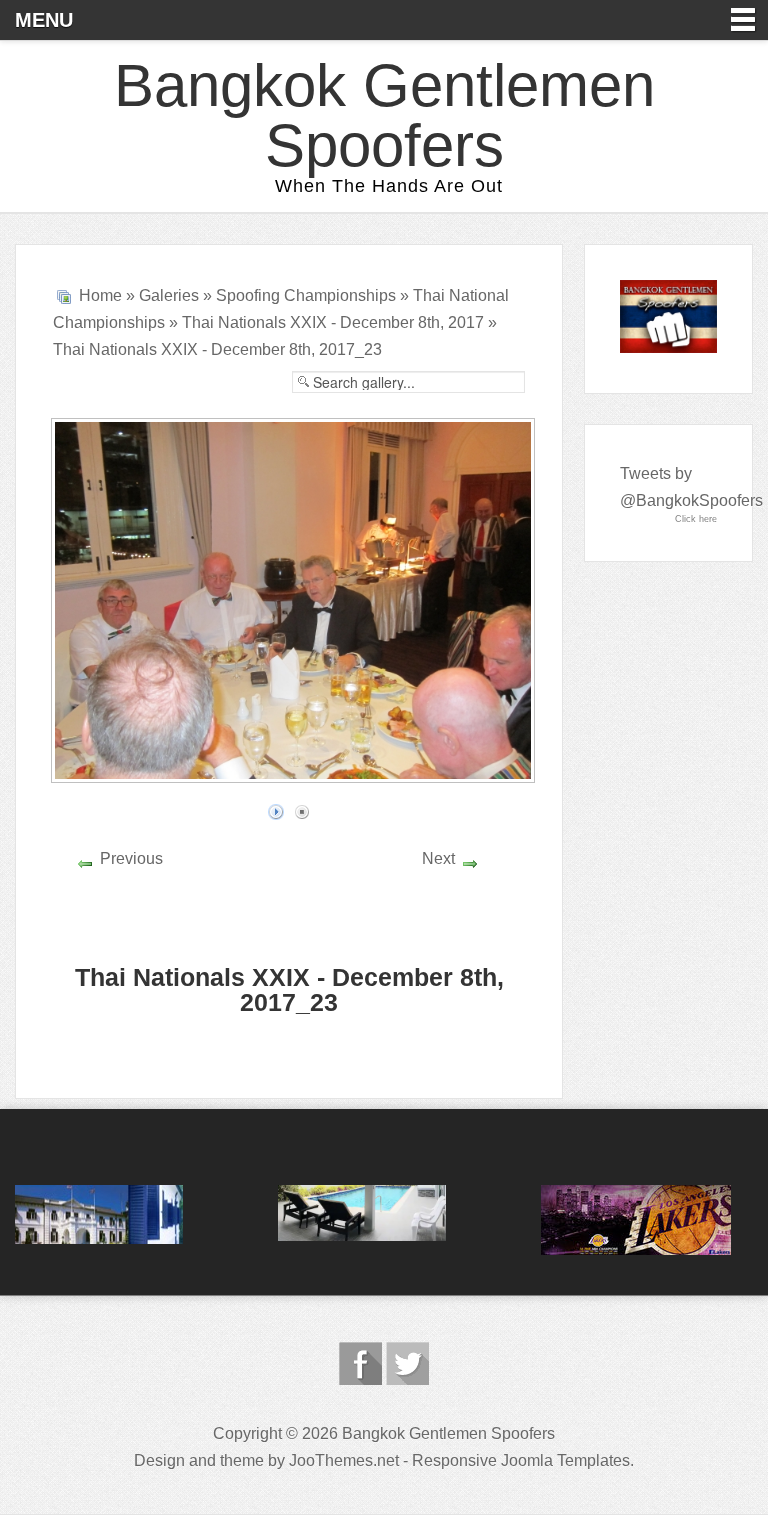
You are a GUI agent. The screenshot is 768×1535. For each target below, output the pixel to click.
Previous (131, 858)
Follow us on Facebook (360, 1363)
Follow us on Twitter (407, 1363)
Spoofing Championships (306, 295)
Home (100, 295)
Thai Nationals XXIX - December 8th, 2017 (333, 322)
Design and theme (199, 1460)
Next (438, 858)
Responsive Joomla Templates (521, 1460)
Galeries (169, 295)
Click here (696, 519)
